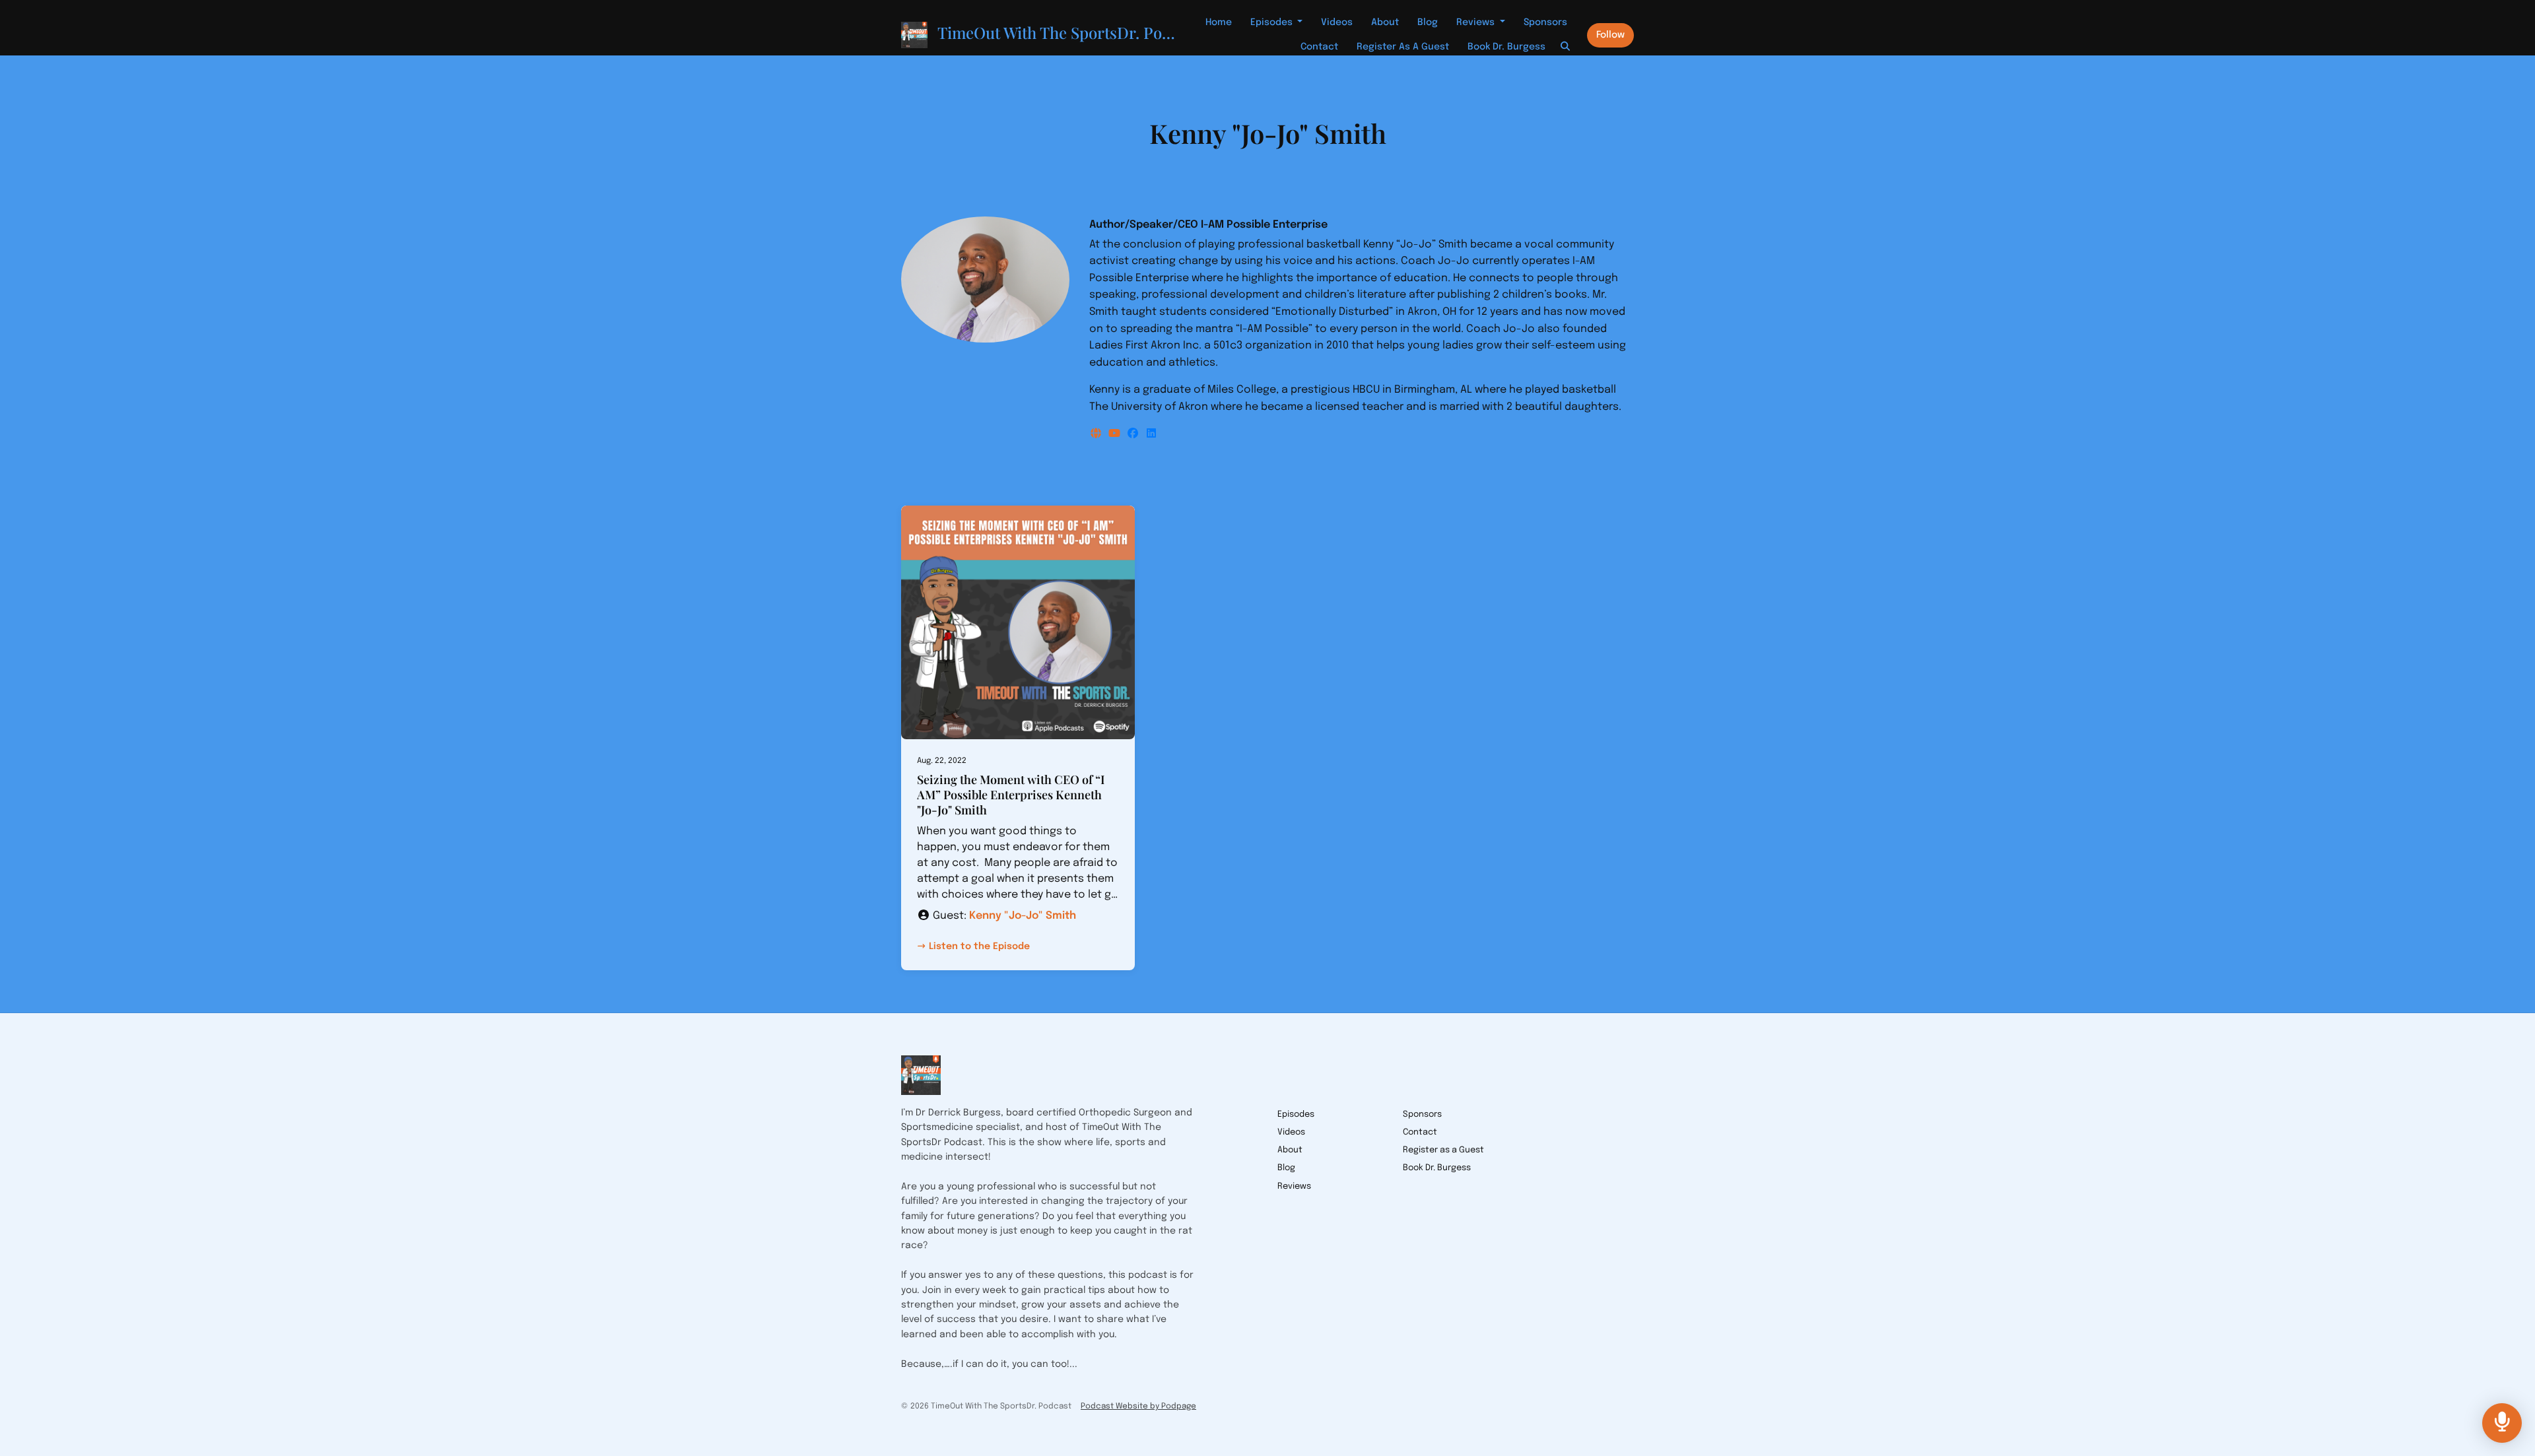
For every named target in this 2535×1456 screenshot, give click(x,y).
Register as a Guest (1403, 47)
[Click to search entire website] (1566, 47)
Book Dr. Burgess (1506, 47)
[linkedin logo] (1151, 434)
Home (1219, 22)
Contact (1319, 47)
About (1385, 22)
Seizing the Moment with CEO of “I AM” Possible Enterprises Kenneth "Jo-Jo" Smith (1011, 795)
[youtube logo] (1116, 434)
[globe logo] (1097, 434)
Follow (1610, 35)
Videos (1337, 22)
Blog (1428, 22)
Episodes (1273, 22)
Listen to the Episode (979, 946)
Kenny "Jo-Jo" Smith (1023, 916)
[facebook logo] (1134, 434)
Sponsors (1545, 22)
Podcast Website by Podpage (1138, 1406)
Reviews (1477, 22)
